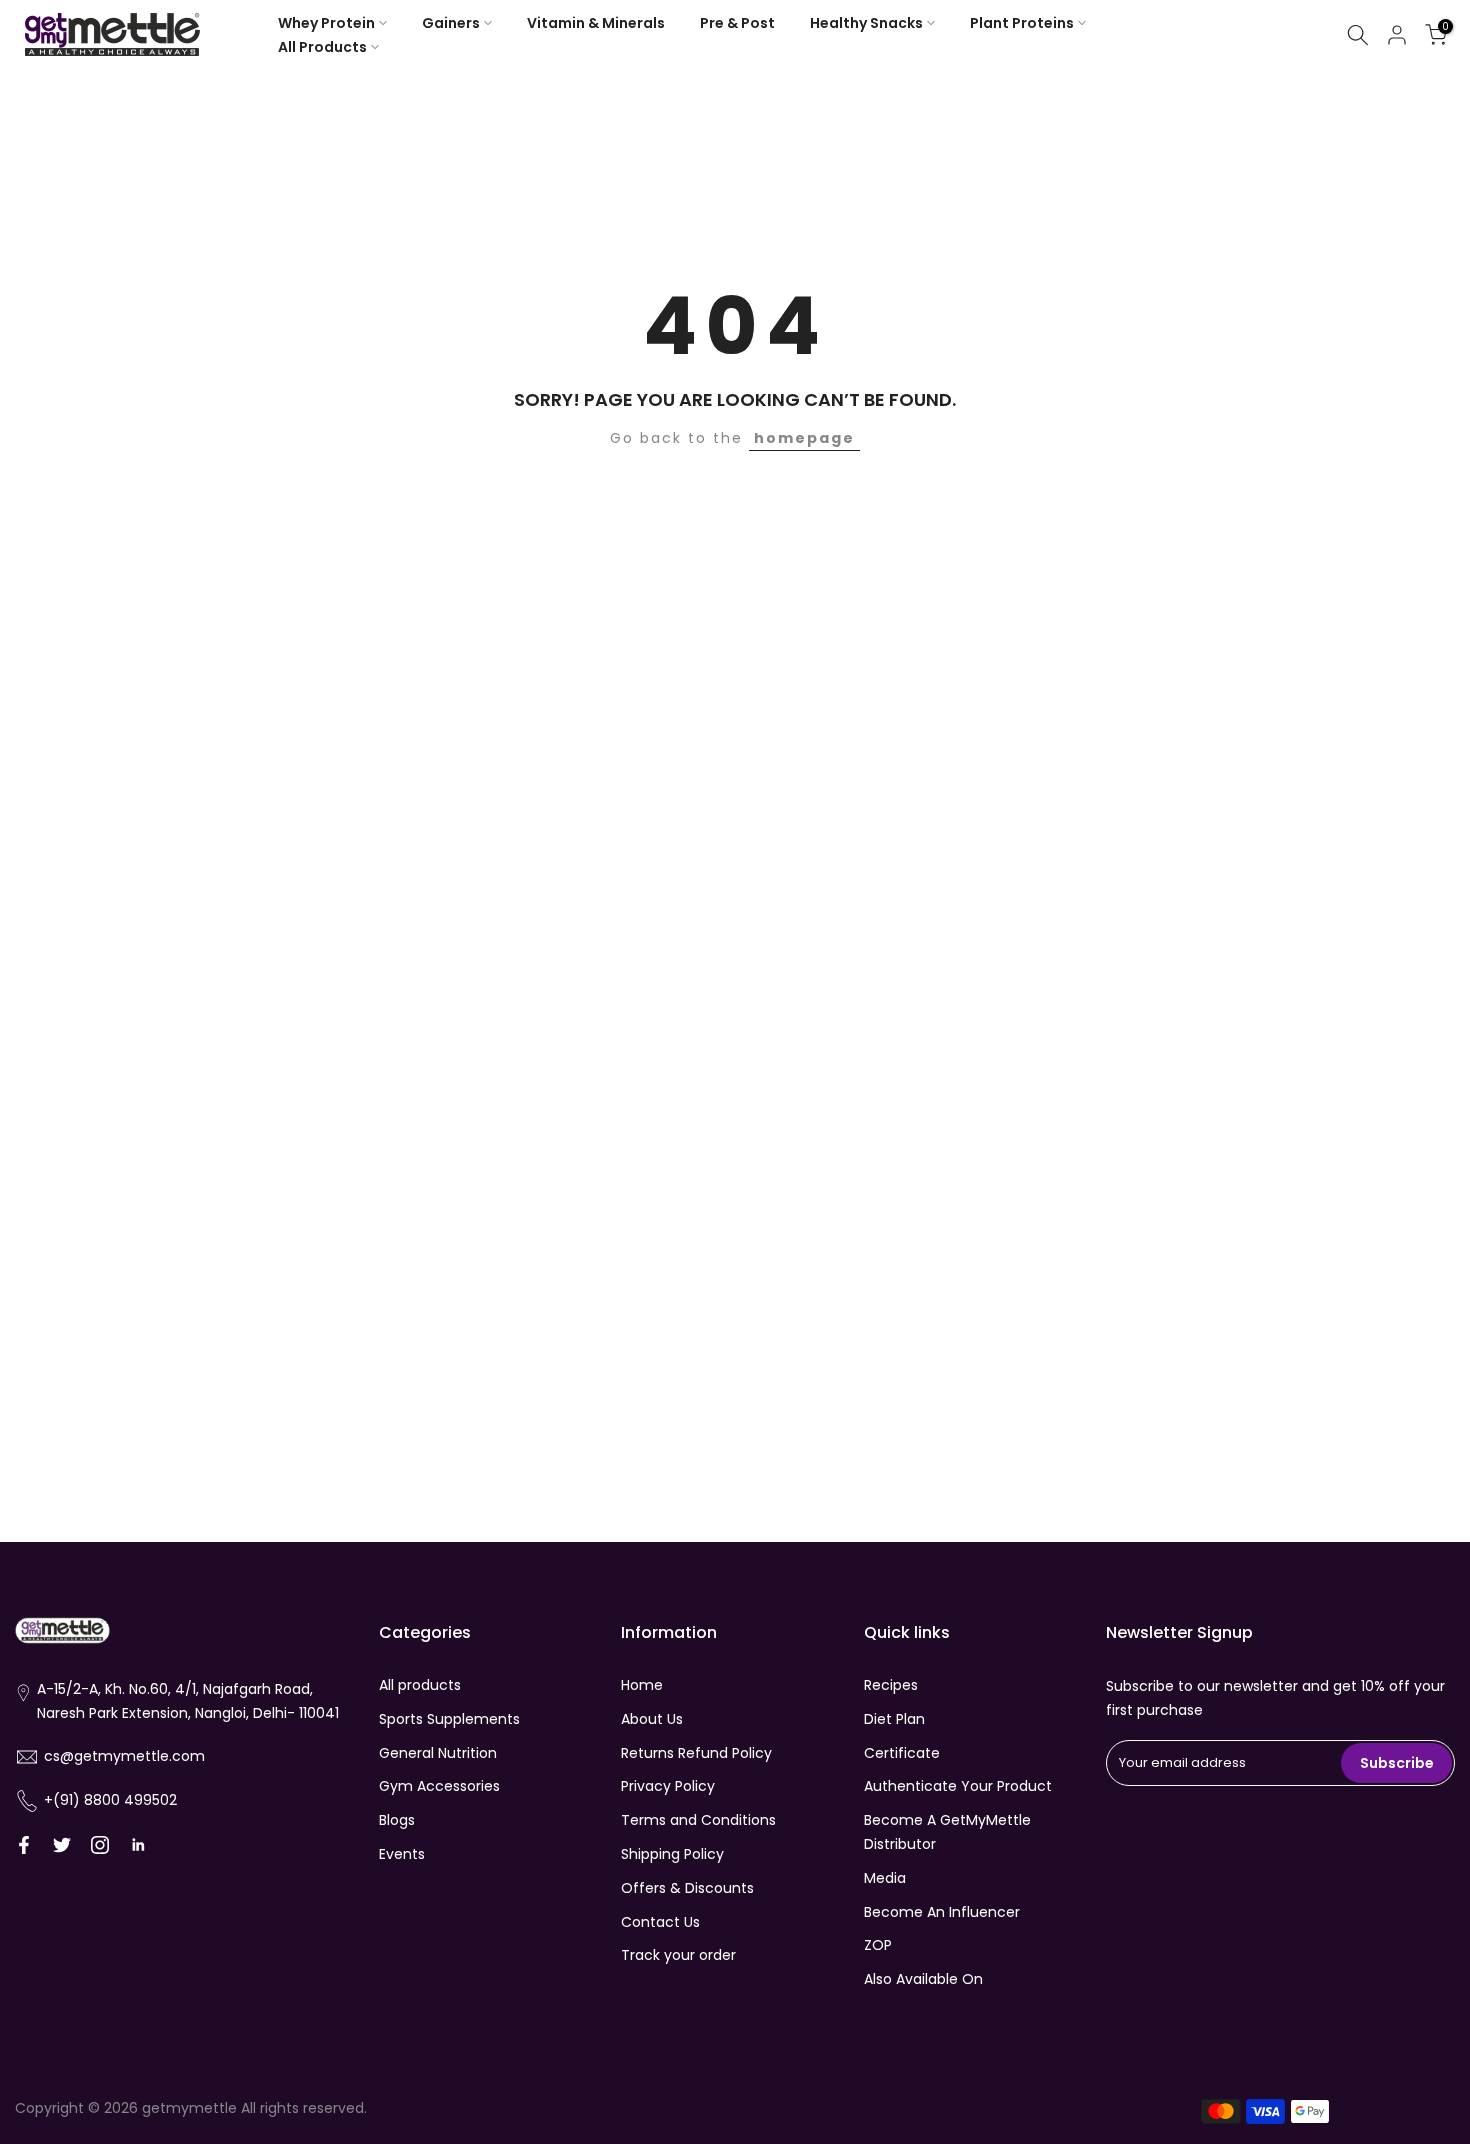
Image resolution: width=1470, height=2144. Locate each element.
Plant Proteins (1022, 23)
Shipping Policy (672, 1854)
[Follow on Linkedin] (138, 1845)
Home (642, 1685)
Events (402, 1854)
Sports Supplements (449, 1719)
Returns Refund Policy (696, 1753)
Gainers (451, 23)
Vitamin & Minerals (596, 23)
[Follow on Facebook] (24, 1845)
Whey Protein (326, 23)
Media (885, 1878)
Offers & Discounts (687, 1888)
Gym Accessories (439, 1786)
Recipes (891, 1685)
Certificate (902, 1753)
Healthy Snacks (866, 23)
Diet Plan (894, 1719)
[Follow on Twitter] (62, 1845)
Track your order (678, 1955)
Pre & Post (737, 23)
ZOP (878, 1945)
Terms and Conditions (698, 1820)
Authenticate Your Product (958, 1786)
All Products (322, 47)
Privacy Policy (668, 1786)
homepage (804, 438)
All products (420, 1685)
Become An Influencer (942, 1912)
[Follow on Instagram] (100, 1845)
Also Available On (923, 1979)
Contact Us (660, 1922)
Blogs (397, 1820)
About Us (652, 1719)
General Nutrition (438, 1753)
